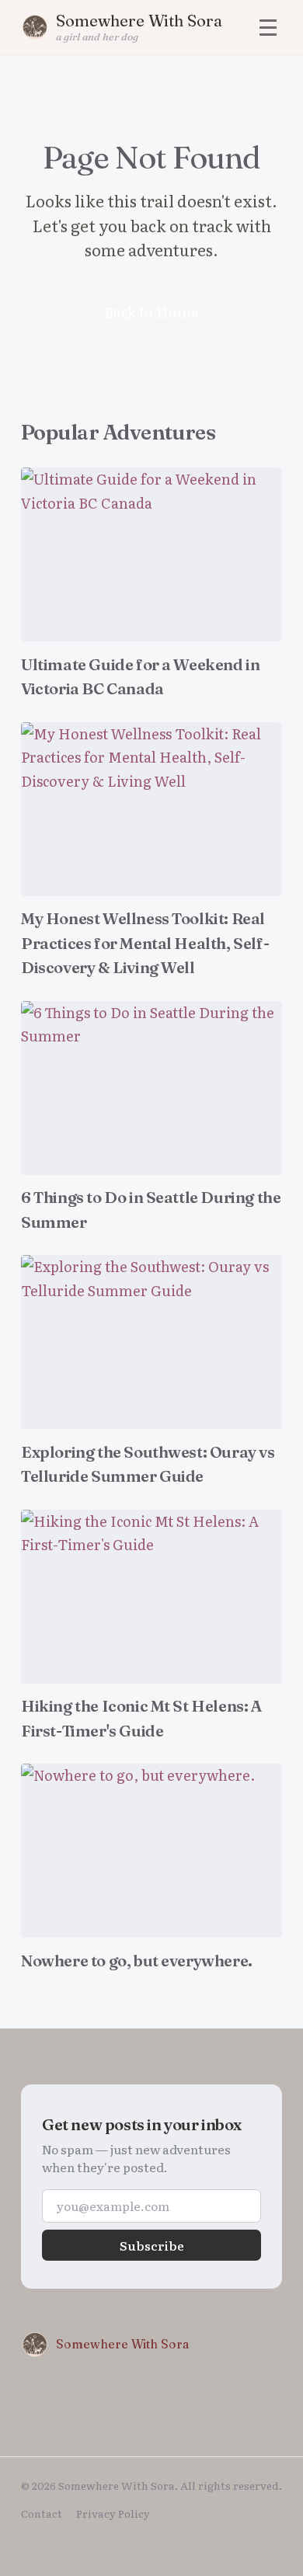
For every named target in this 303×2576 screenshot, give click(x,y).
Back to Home (151, 312)
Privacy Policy (113, 2513)
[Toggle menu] (268, 28)
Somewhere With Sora (123, 2344)
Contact (42, 2513)
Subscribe (152, 2245)
